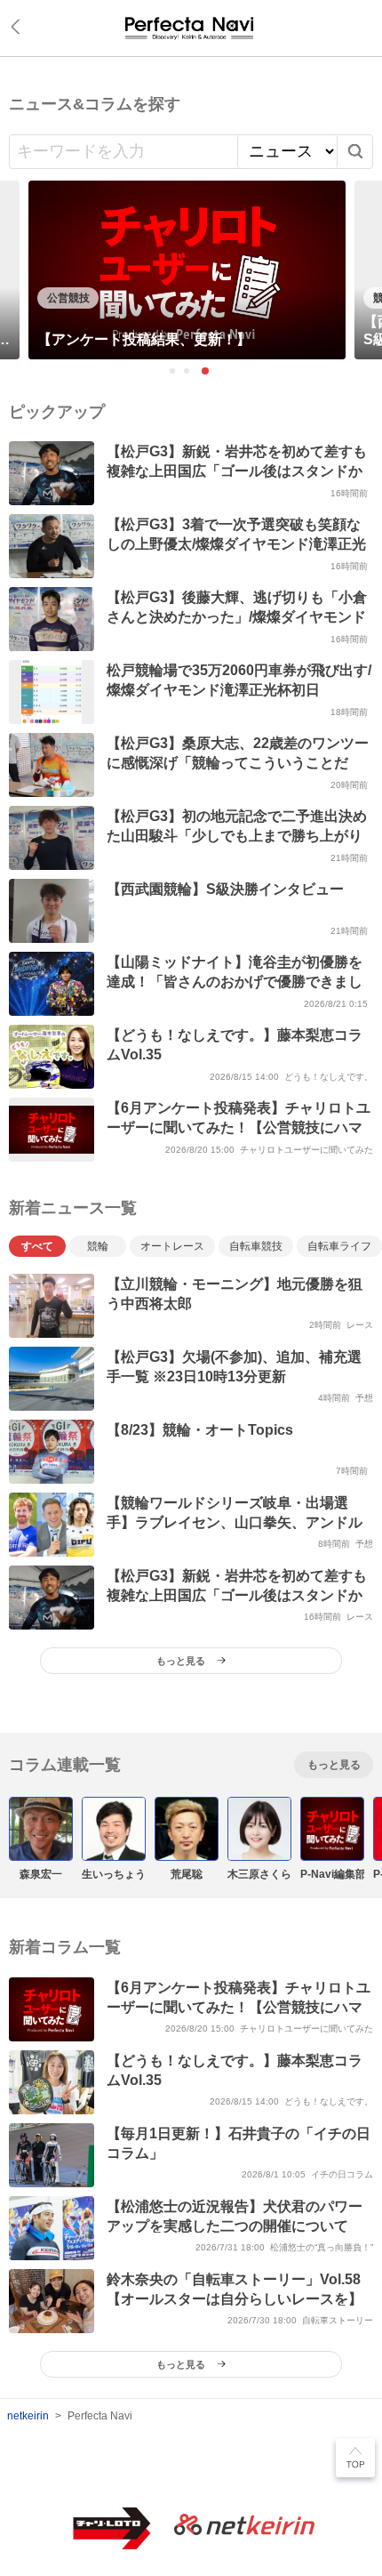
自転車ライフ (339, 1246)
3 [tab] (205, 371)
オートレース (172, 1246)
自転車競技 (256, 1246)
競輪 (98, 1246)
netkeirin (28, 2416)
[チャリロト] (191, 28)
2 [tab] (187, 372)
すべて (37, 1246)
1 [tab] (173, 372)
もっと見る (334, 1765)
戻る (19, 27)
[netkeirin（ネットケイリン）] (244, 2526)
